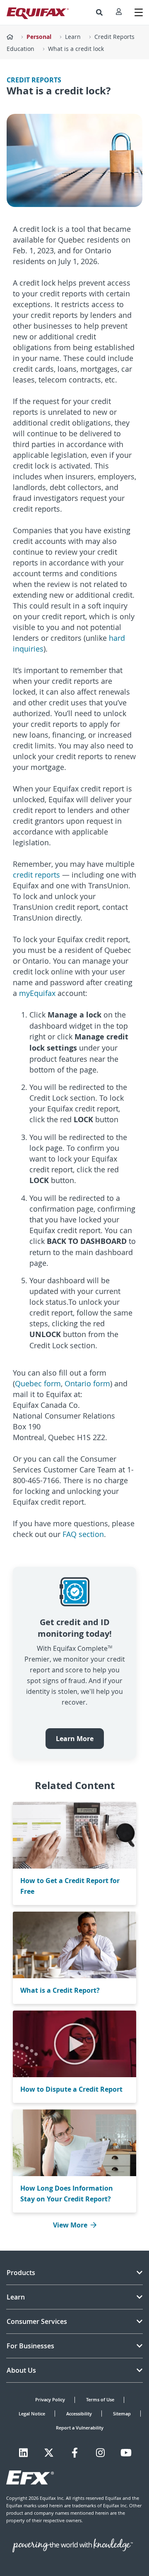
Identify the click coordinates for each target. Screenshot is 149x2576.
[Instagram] (100, 2453)
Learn (73, 37)
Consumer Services (37, 2321)
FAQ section (83, 1534)
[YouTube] (126, 2453)
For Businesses (30, 2346)
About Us (21, 2370)
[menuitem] (99, 12)
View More (70, 2225)
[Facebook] (75, 2453)
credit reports (36, 875)
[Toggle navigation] (139, 12)
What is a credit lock (76, 49)
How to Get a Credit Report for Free (70, 1886)
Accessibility (79, 2414)
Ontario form (87, 1383)
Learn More (75, 1739)
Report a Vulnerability (80, 2428)
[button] (99, 12)
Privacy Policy (50, 2399)
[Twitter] (49, 2453)
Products (21, 2273)
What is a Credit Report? (60, 1990)
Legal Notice (32, 2414)
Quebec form (38, 1383)
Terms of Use (100, 2399)
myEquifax (37, 993)
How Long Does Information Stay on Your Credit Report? (67, 2194)
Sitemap (122, 2414)
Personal (39, 37)
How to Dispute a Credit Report (71, 2089)
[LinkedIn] (23, 2453)
